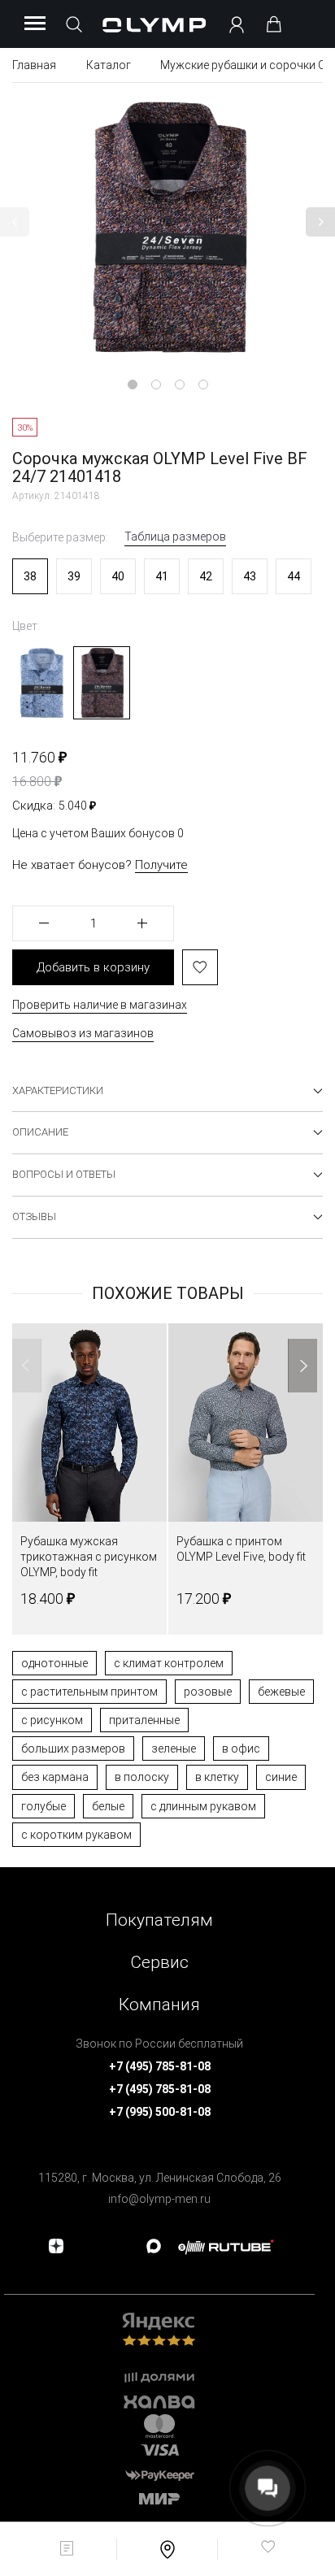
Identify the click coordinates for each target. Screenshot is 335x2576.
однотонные (54, 1663)
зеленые (174, 1748)
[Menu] (35, 24)
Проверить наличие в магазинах (100, 1005)
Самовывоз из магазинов (83, 1033)
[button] (15, 222)
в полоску (142, 1777)
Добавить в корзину (93, 967)
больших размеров (73, 1748)
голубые (44, 1806)
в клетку (217, 1777)
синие (281, 1777)
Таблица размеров (175, 536)
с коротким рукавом (76, 1835)
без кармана (55, 1777)
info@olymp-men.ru (159, 2199)
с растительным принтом (89, 1692)
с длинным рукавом (203, 1806)
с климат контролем (169, 1663)
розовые (208, 1692)
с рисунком (52, 1720)
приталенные (144, 1720)
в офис (241, 1748)
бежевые (281, 1692)
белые (108, 1806)
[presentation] (167, 1288)
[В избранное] (200, 967)
